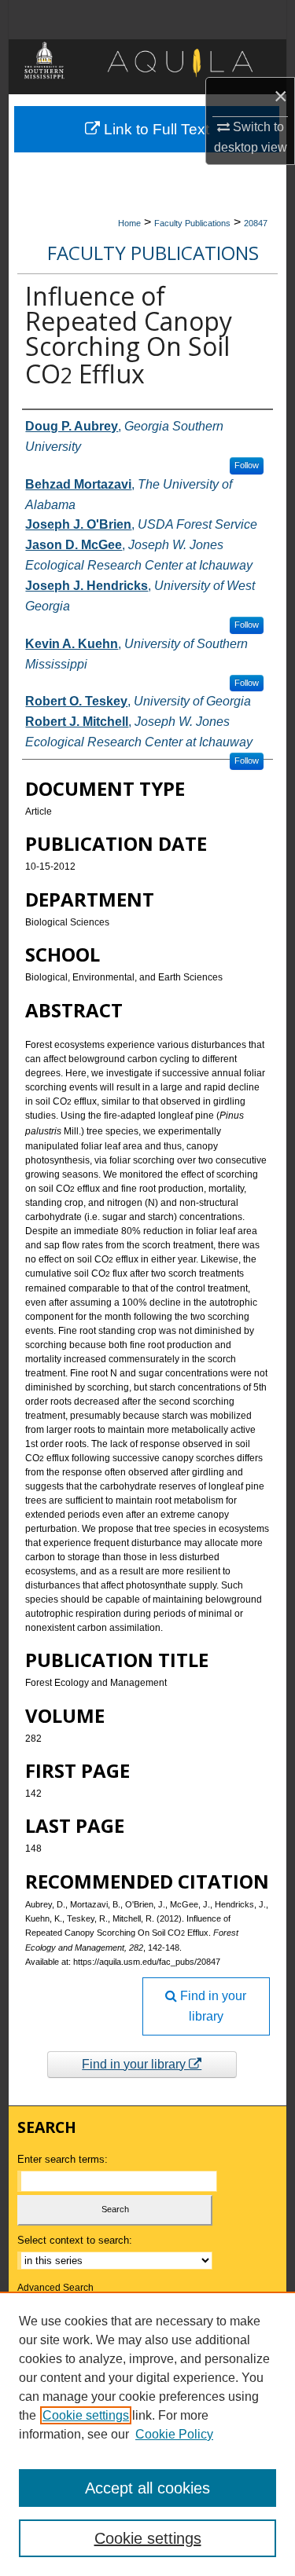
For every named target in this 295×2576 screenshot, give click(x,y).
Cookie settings (86, 2415)
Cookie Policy (174, 2434)
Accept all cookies (147, 2488)
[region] (147, 2434)
